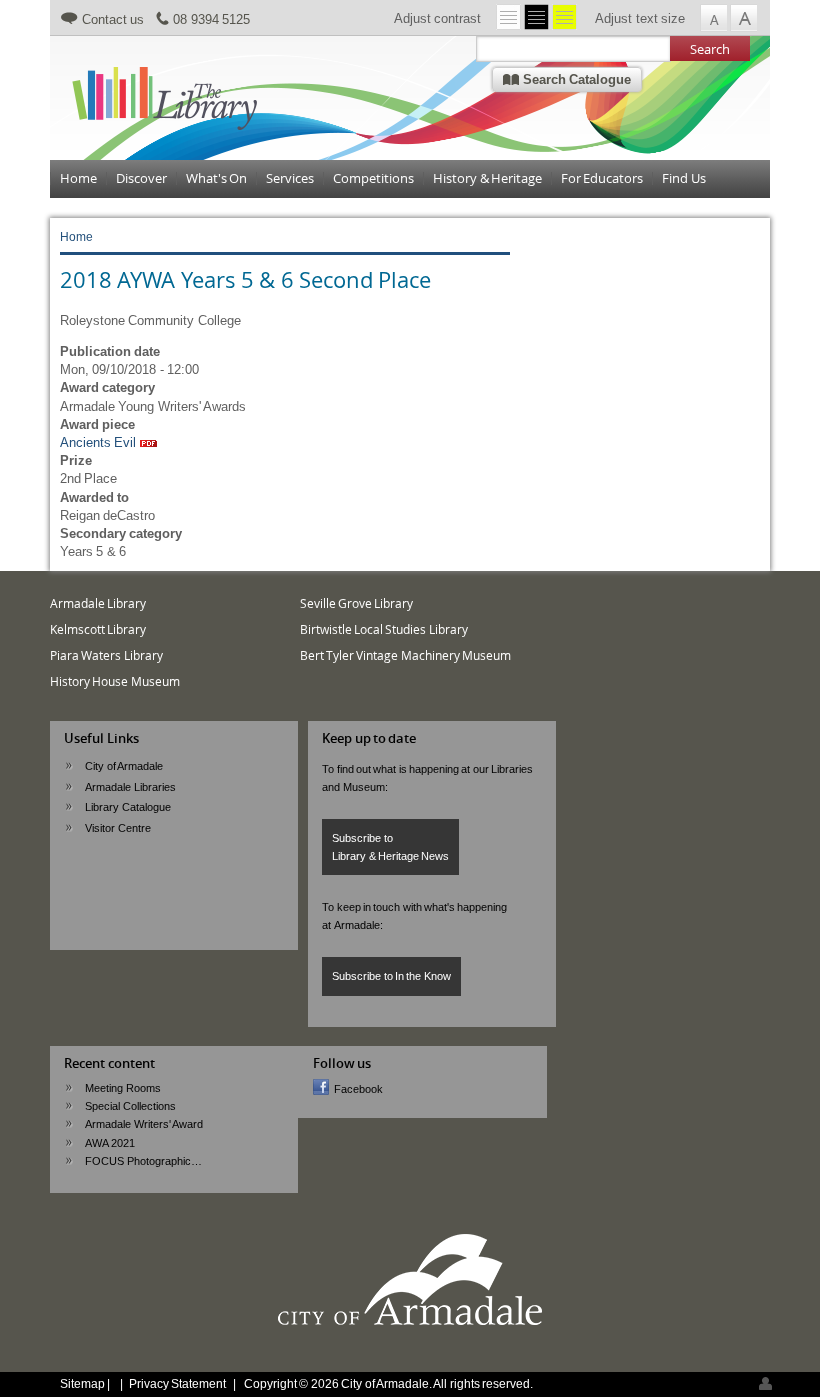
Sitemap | (86, 1383)
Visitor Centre (117, 828)
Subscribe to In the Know (391, 976)
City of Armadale (124, 766)
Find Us (683, 178)
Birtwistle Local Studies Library (384, 629)
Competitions (373, 178)
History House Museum (115, 681)
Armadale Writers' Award (144, 1124)
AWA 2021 (109, 1143)
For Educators (602, 178)
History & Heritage (487, 178)
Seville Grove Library (357, 603)
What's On (216, 178)
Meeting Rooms (122, 1088)
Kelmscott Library (98, 629)
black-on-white (508, 17)
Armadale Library (98, 603)
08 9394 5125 (211, 19)
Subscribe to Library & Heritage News (390, 847)
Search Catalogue (575, 79)
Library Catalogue (127, 807)
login (765, 1383)
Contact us (113, 19)
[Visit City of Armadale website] (410, 1322)
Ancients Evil (98, 442)
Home (78, 178)
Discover (141, 178)
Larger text (743, 18)
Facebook (358, 1089)
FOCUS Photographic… (143, 1161)
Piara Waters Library (106, 655)
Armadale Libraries (130, 787)
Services (290, 178)
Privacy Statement (177, 1383)
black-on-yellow (564, 17)
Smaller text (713, 18)
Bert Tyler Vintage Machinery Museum (405, 655)
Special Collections (130, 1106)
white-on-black (536, 17)
